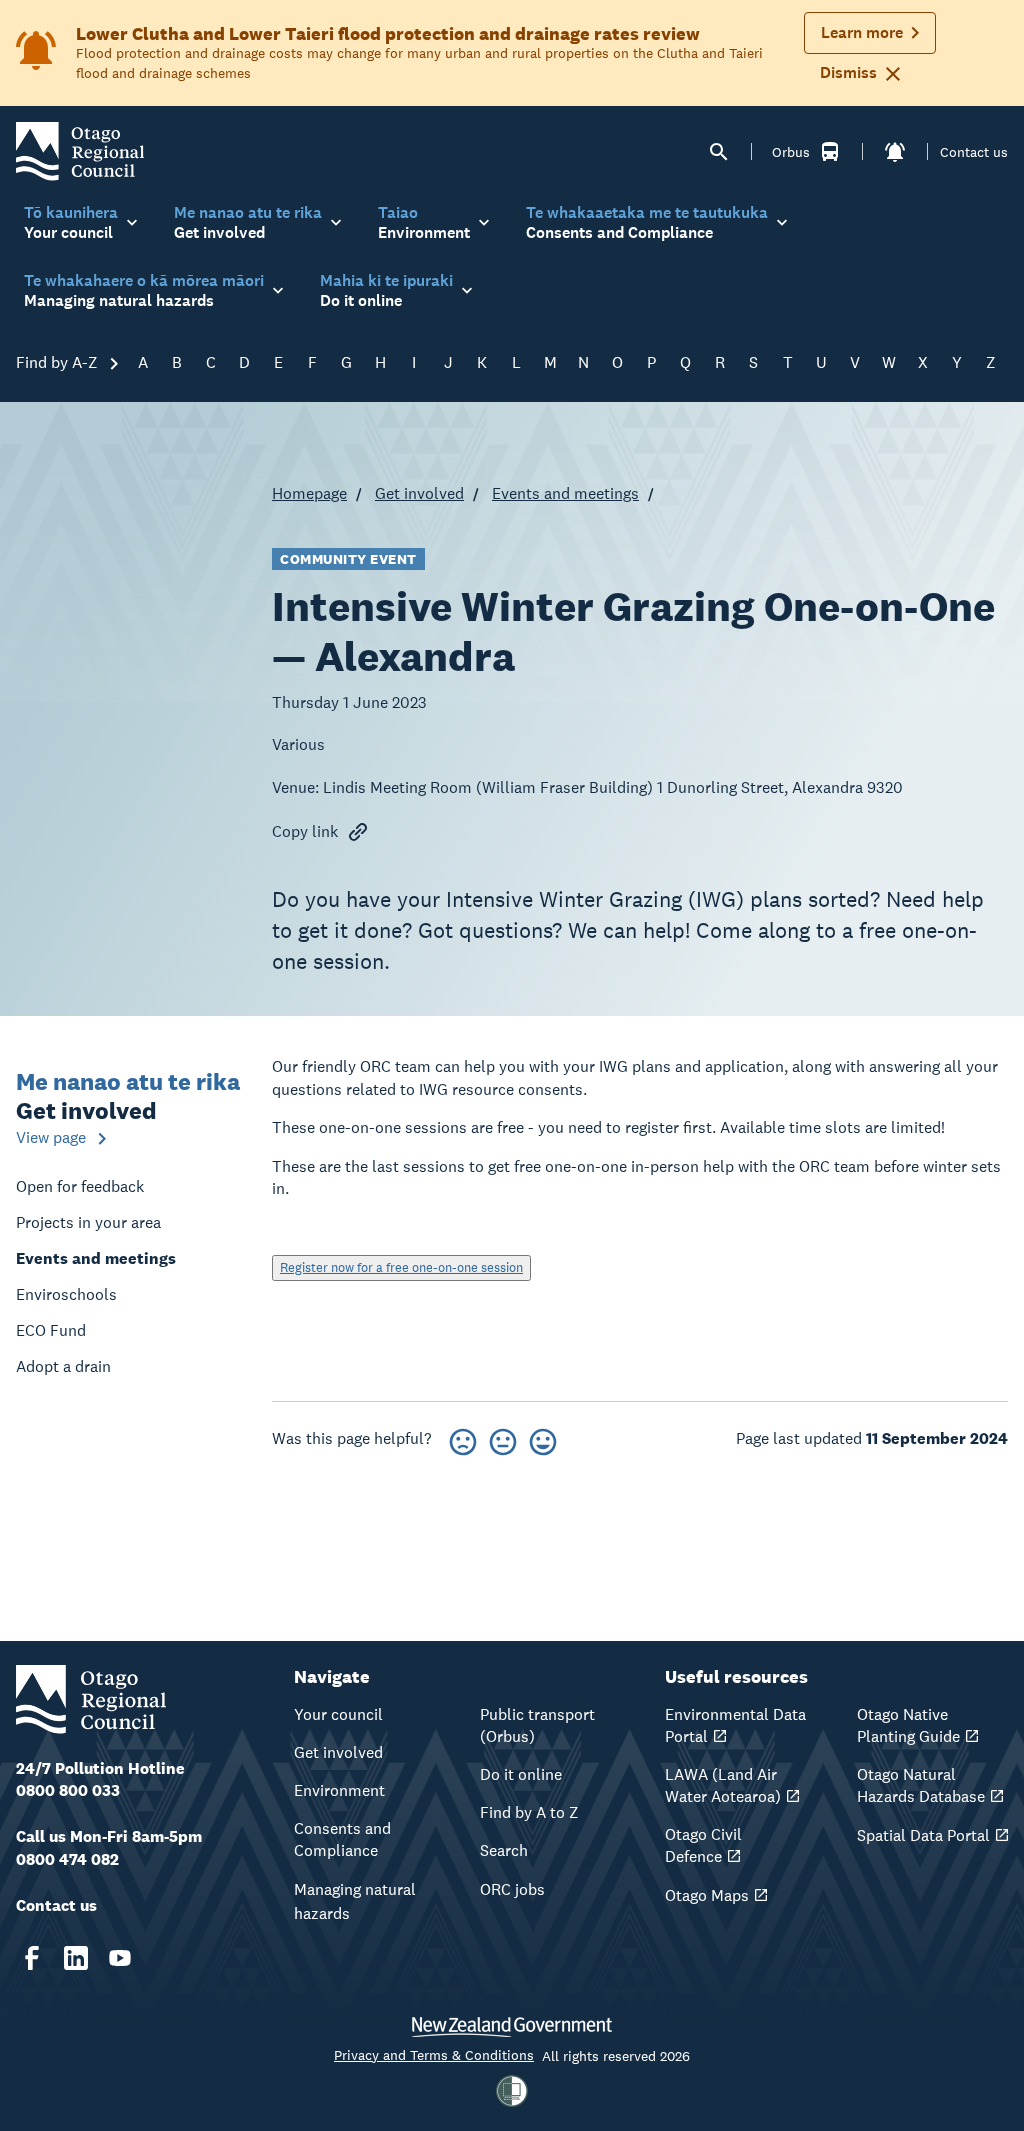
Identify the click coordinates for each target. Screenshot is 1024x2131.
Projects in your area (88, 1222)
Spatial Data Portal (923, 1835)
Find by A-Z (59, 362)
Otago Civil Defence (703, 1845)
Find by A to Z (529, 1812)
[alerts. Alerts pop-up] (895, 152)
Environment (339, 1790)
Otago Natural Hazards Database (921, 1785)
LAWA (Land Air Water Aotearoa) (723, 1785)
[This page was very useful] (543, 1438)
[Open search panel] (719, 152)
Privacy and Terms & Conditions (434, 2055)
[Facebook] (32, 1958)
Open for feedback (80, 1186)
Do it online (521, 1774)
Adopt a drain (63, 1366)
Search (504, 1850)
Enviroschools (66, 1294)
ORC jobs (512, 1889)
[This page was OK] (503, 1438)
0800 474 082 (67, 1859)
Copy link (305, 831)
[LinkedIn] (76, 1958)
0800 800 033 (68, 1790)
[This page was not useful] (463, 1438)
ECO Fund (51, 1330)
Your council (338, 1714)
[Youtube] (120, 1958)
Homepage (309, 493)
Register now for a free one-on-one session (401, 1267)
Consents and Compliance (342, 1839)
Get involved (419, 493)
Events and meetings (565, 493)
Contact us (974, 152)
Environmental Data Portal (735, 1725)
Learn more (862, 32)
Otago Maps (707, 1895)
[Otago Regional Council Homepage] (80, 150)
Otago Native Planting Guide (908, 1725)
